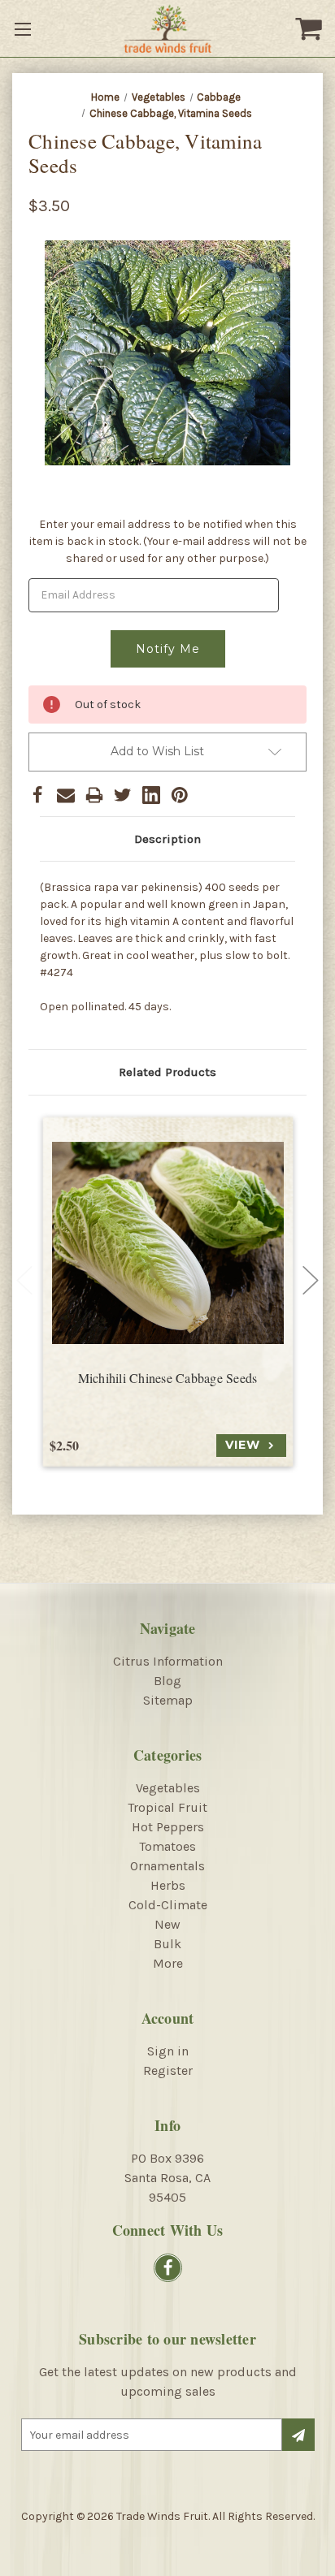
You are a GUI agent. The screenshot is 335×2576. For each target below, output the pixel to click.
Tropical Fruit (167, 1807)
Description (167, 839)
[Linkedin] (151, 795)
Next (311, 1281)
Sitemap (168, 1700)
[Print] (94, 795)
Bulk (167, 1944)
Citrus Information (168, 1661)
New (167, 1924)
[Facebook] (37, 795)
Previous (24, 1281)
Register (168, 2070)
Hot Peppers (168, 1827)
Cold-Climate (168, 1905)
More (168, 1963)
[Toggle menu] (24, 28)
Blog (167, 1681)
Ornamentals (167, 1866)
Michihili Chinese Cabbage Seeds (168, 1378)
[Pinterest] (180, 795)
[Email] (66, 795)
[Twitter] (123, 795)
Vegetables (168, 1788)
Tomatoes (167, 1846)
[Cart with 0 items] (311, 28)
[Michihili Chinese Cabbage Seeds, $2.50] (168, 1243)
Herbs (168, 1885)
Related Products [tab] (167, 1072)
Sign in (168, 2051)
